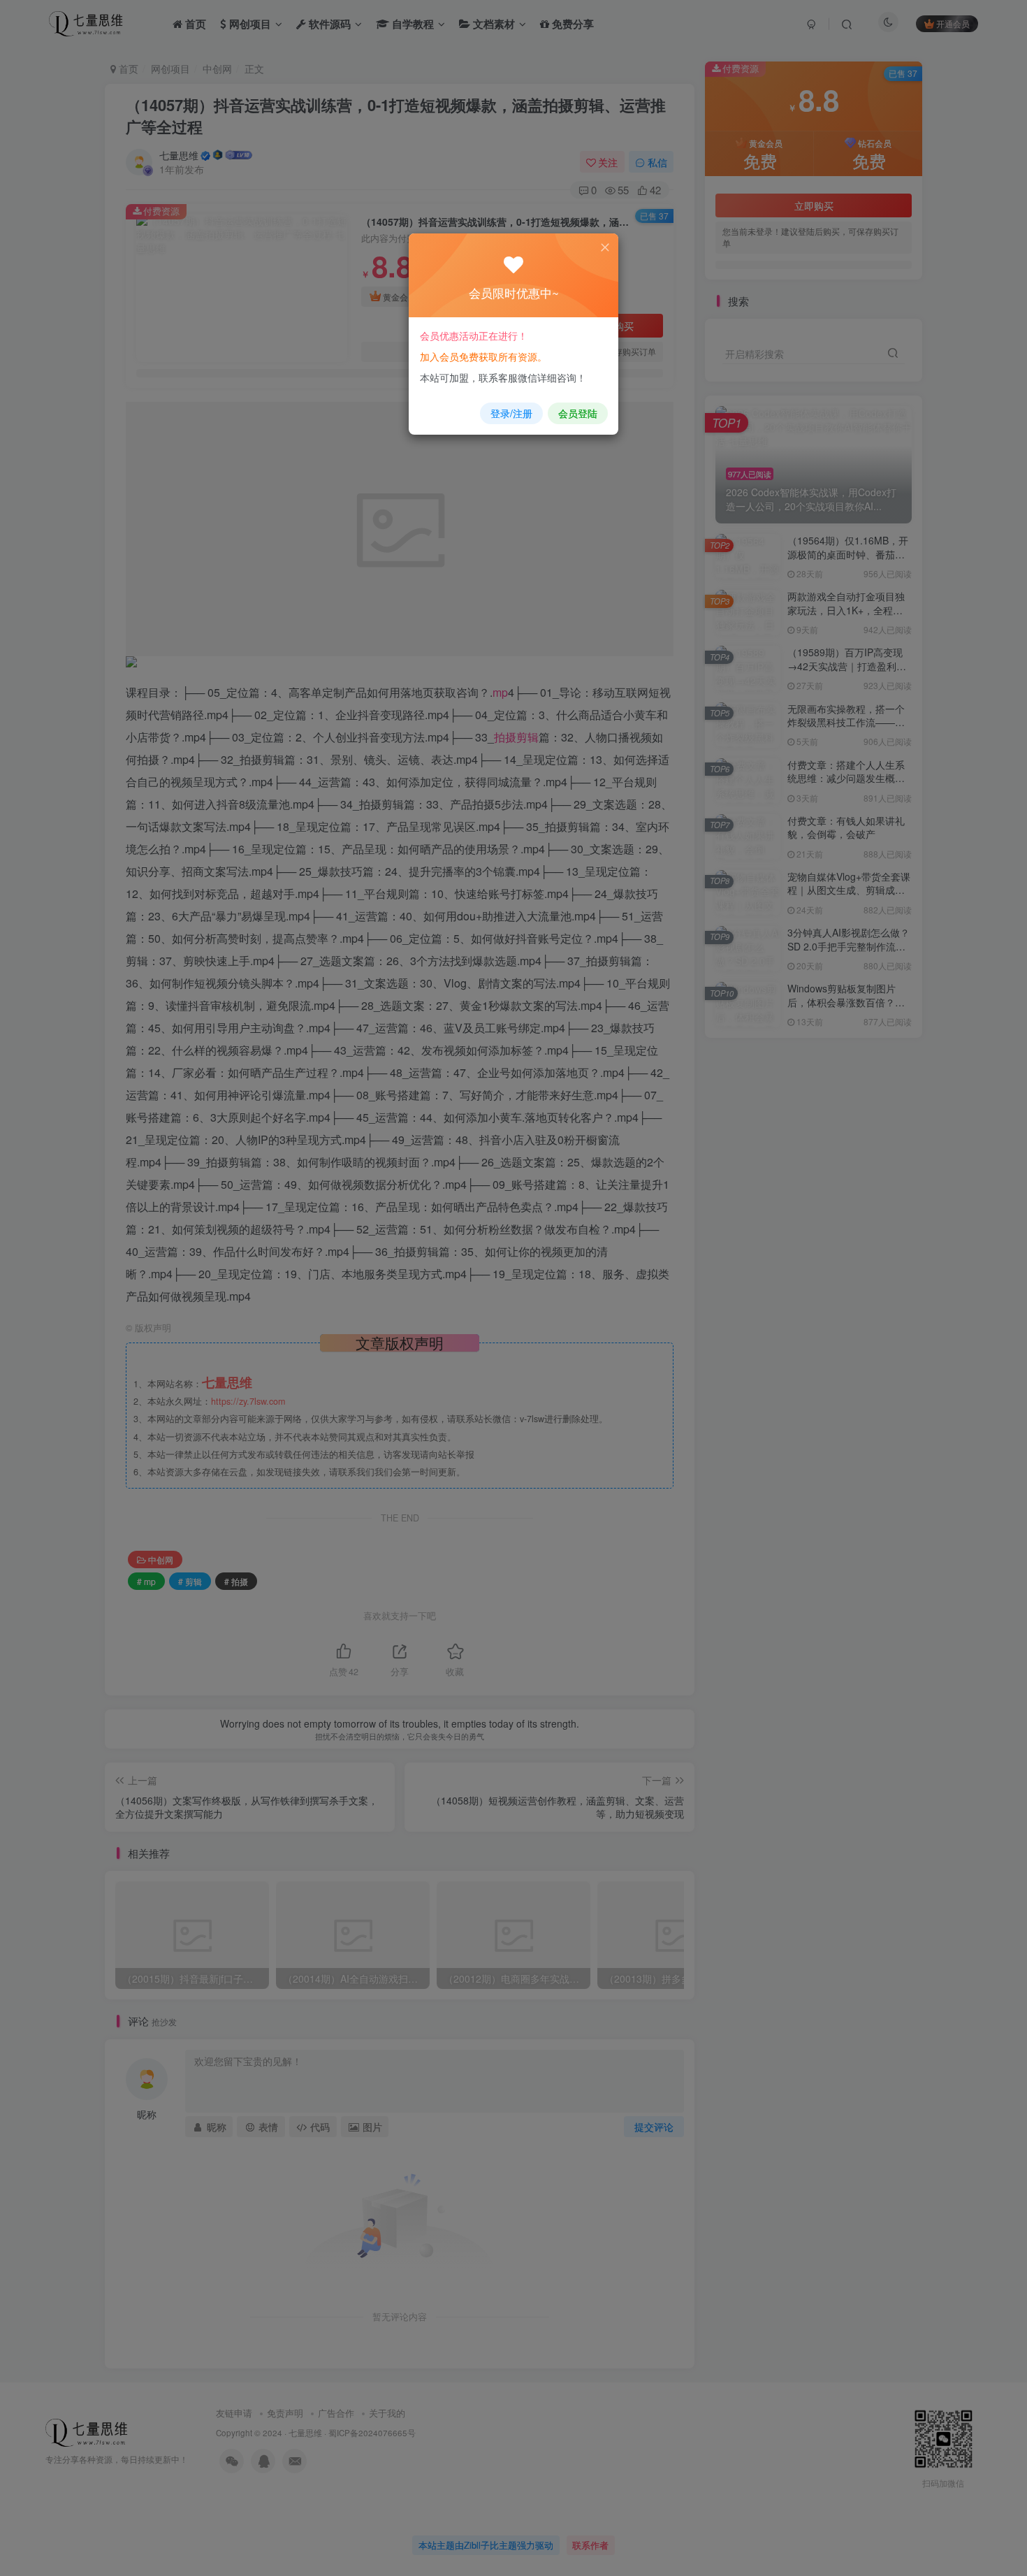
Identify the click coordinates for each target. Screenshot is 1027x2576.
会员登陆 (578, 413)
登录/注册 (511, 413)
